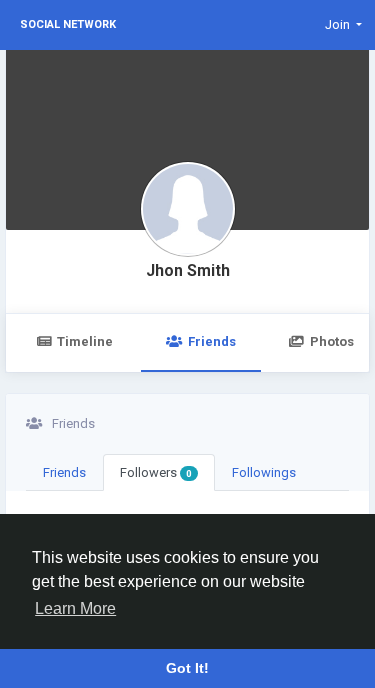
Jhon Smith (188, 271)
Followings (264, 472)
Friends (212, 341)
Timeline (85, 341)
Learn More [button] (75, 608)
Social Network (68, 24)
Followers (156, 472)
